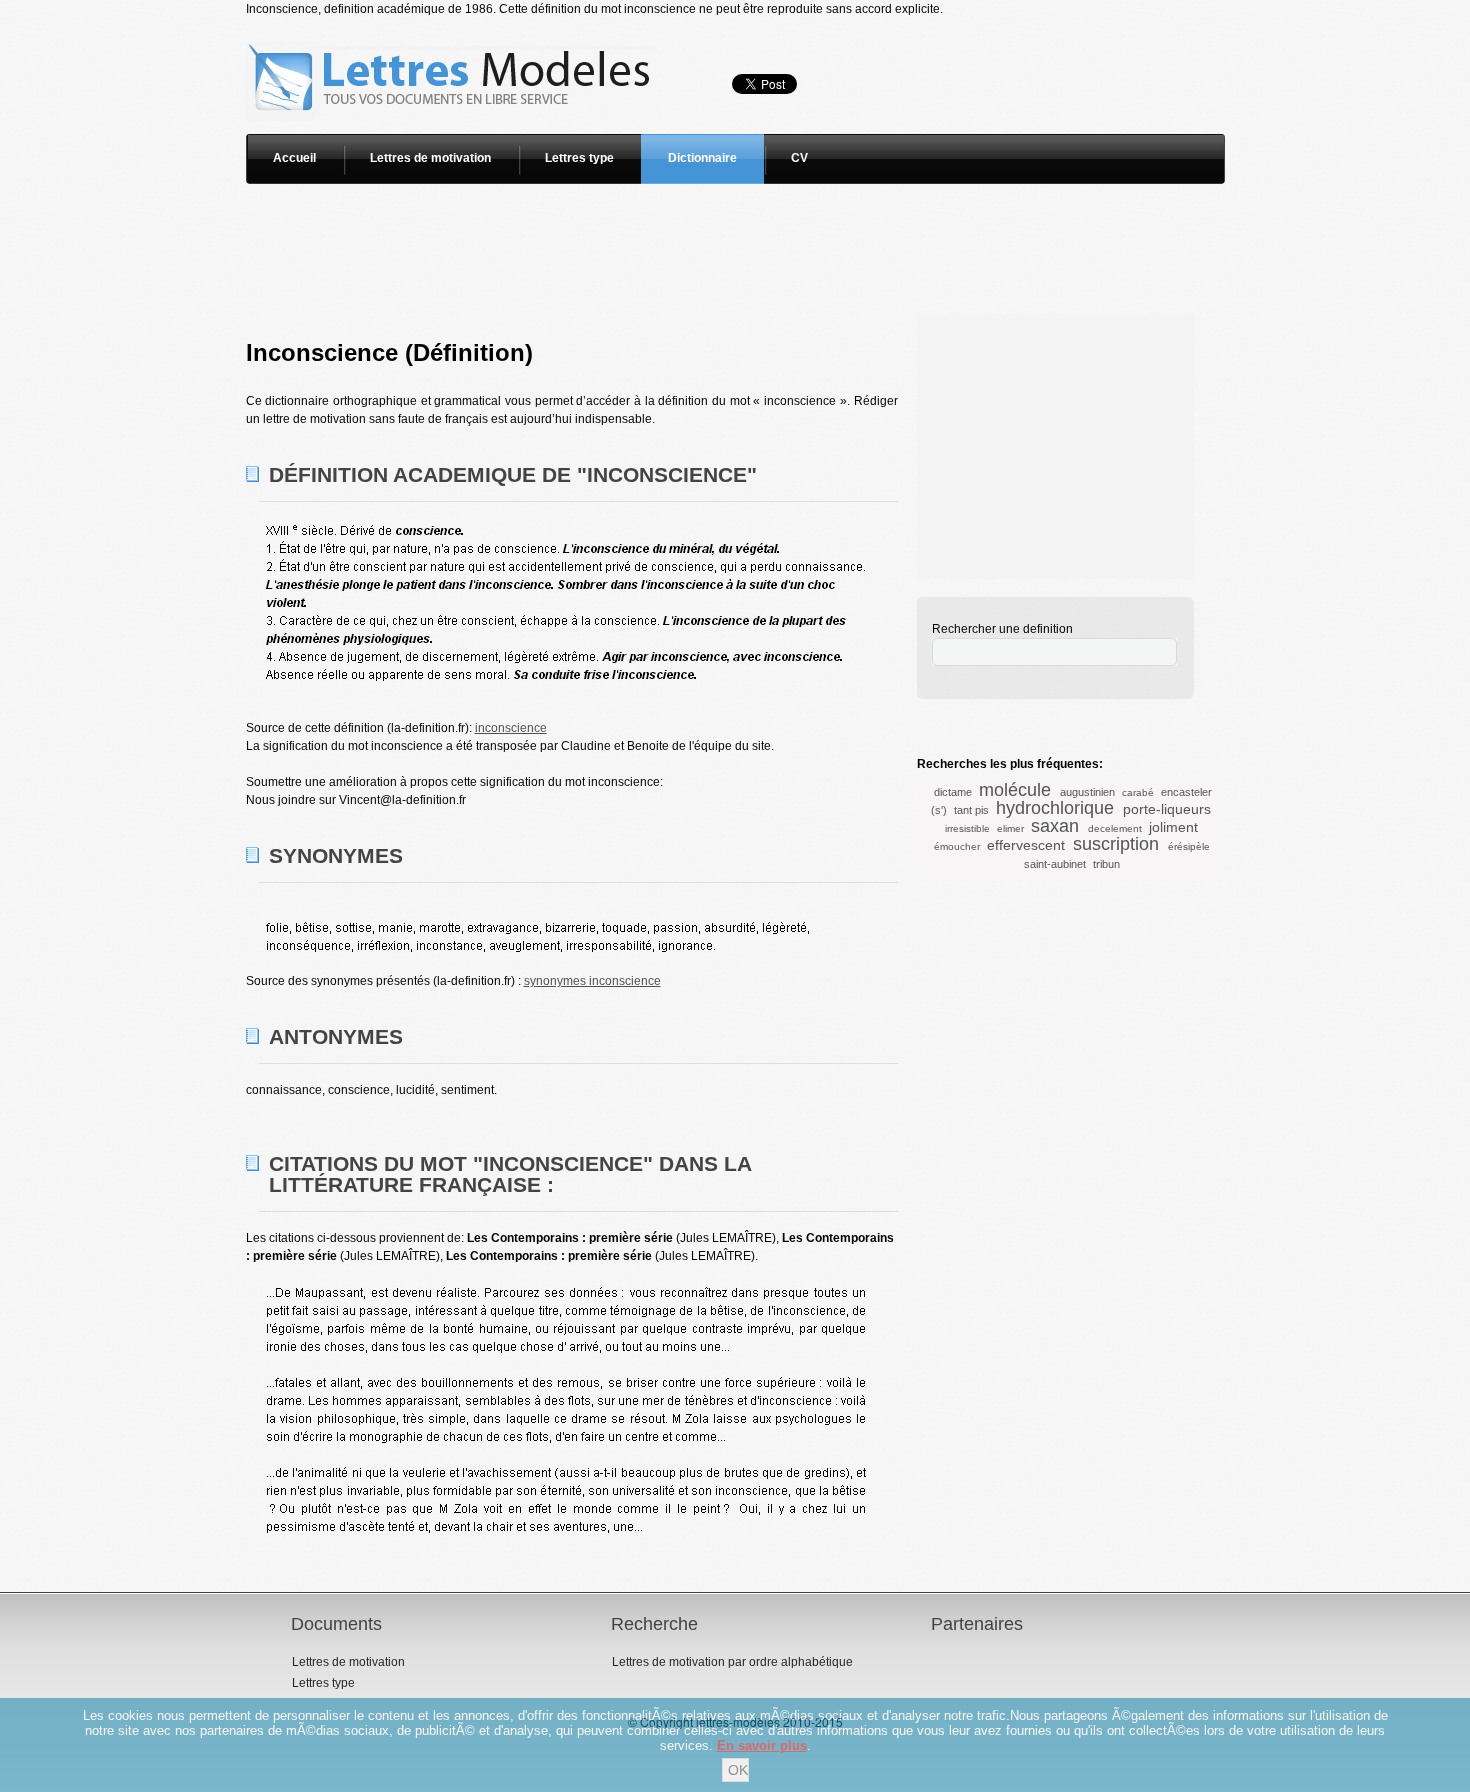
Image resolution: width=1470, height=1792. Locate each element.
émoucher (957, 846)
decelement (1115, 828)
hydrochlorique (1055, 808)
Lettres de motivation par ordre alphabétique (732, 1662)
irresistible (967, 828)
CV (799, 158)
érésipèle (1189, 846)
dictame (953, 792)
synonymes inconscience (592, 981)
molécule (1015, 790)
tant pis (971, 810)
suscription (1116, 844)
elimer (1010, 828)
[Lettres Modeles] (452, 27)
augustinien (1087, 792)
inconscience (511, 728)
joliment (1173, 827)
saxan (1055, 826)
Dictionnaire (702, 158)
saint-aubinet (1055, 864)
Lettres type (579, 158)
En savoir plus (762, 1745)
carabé (1138, 792)
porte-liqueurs (1167, 809)
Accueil (294, 158)
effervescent (1026, 845)
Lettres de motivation (430, 158)
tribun (1106, 864)
